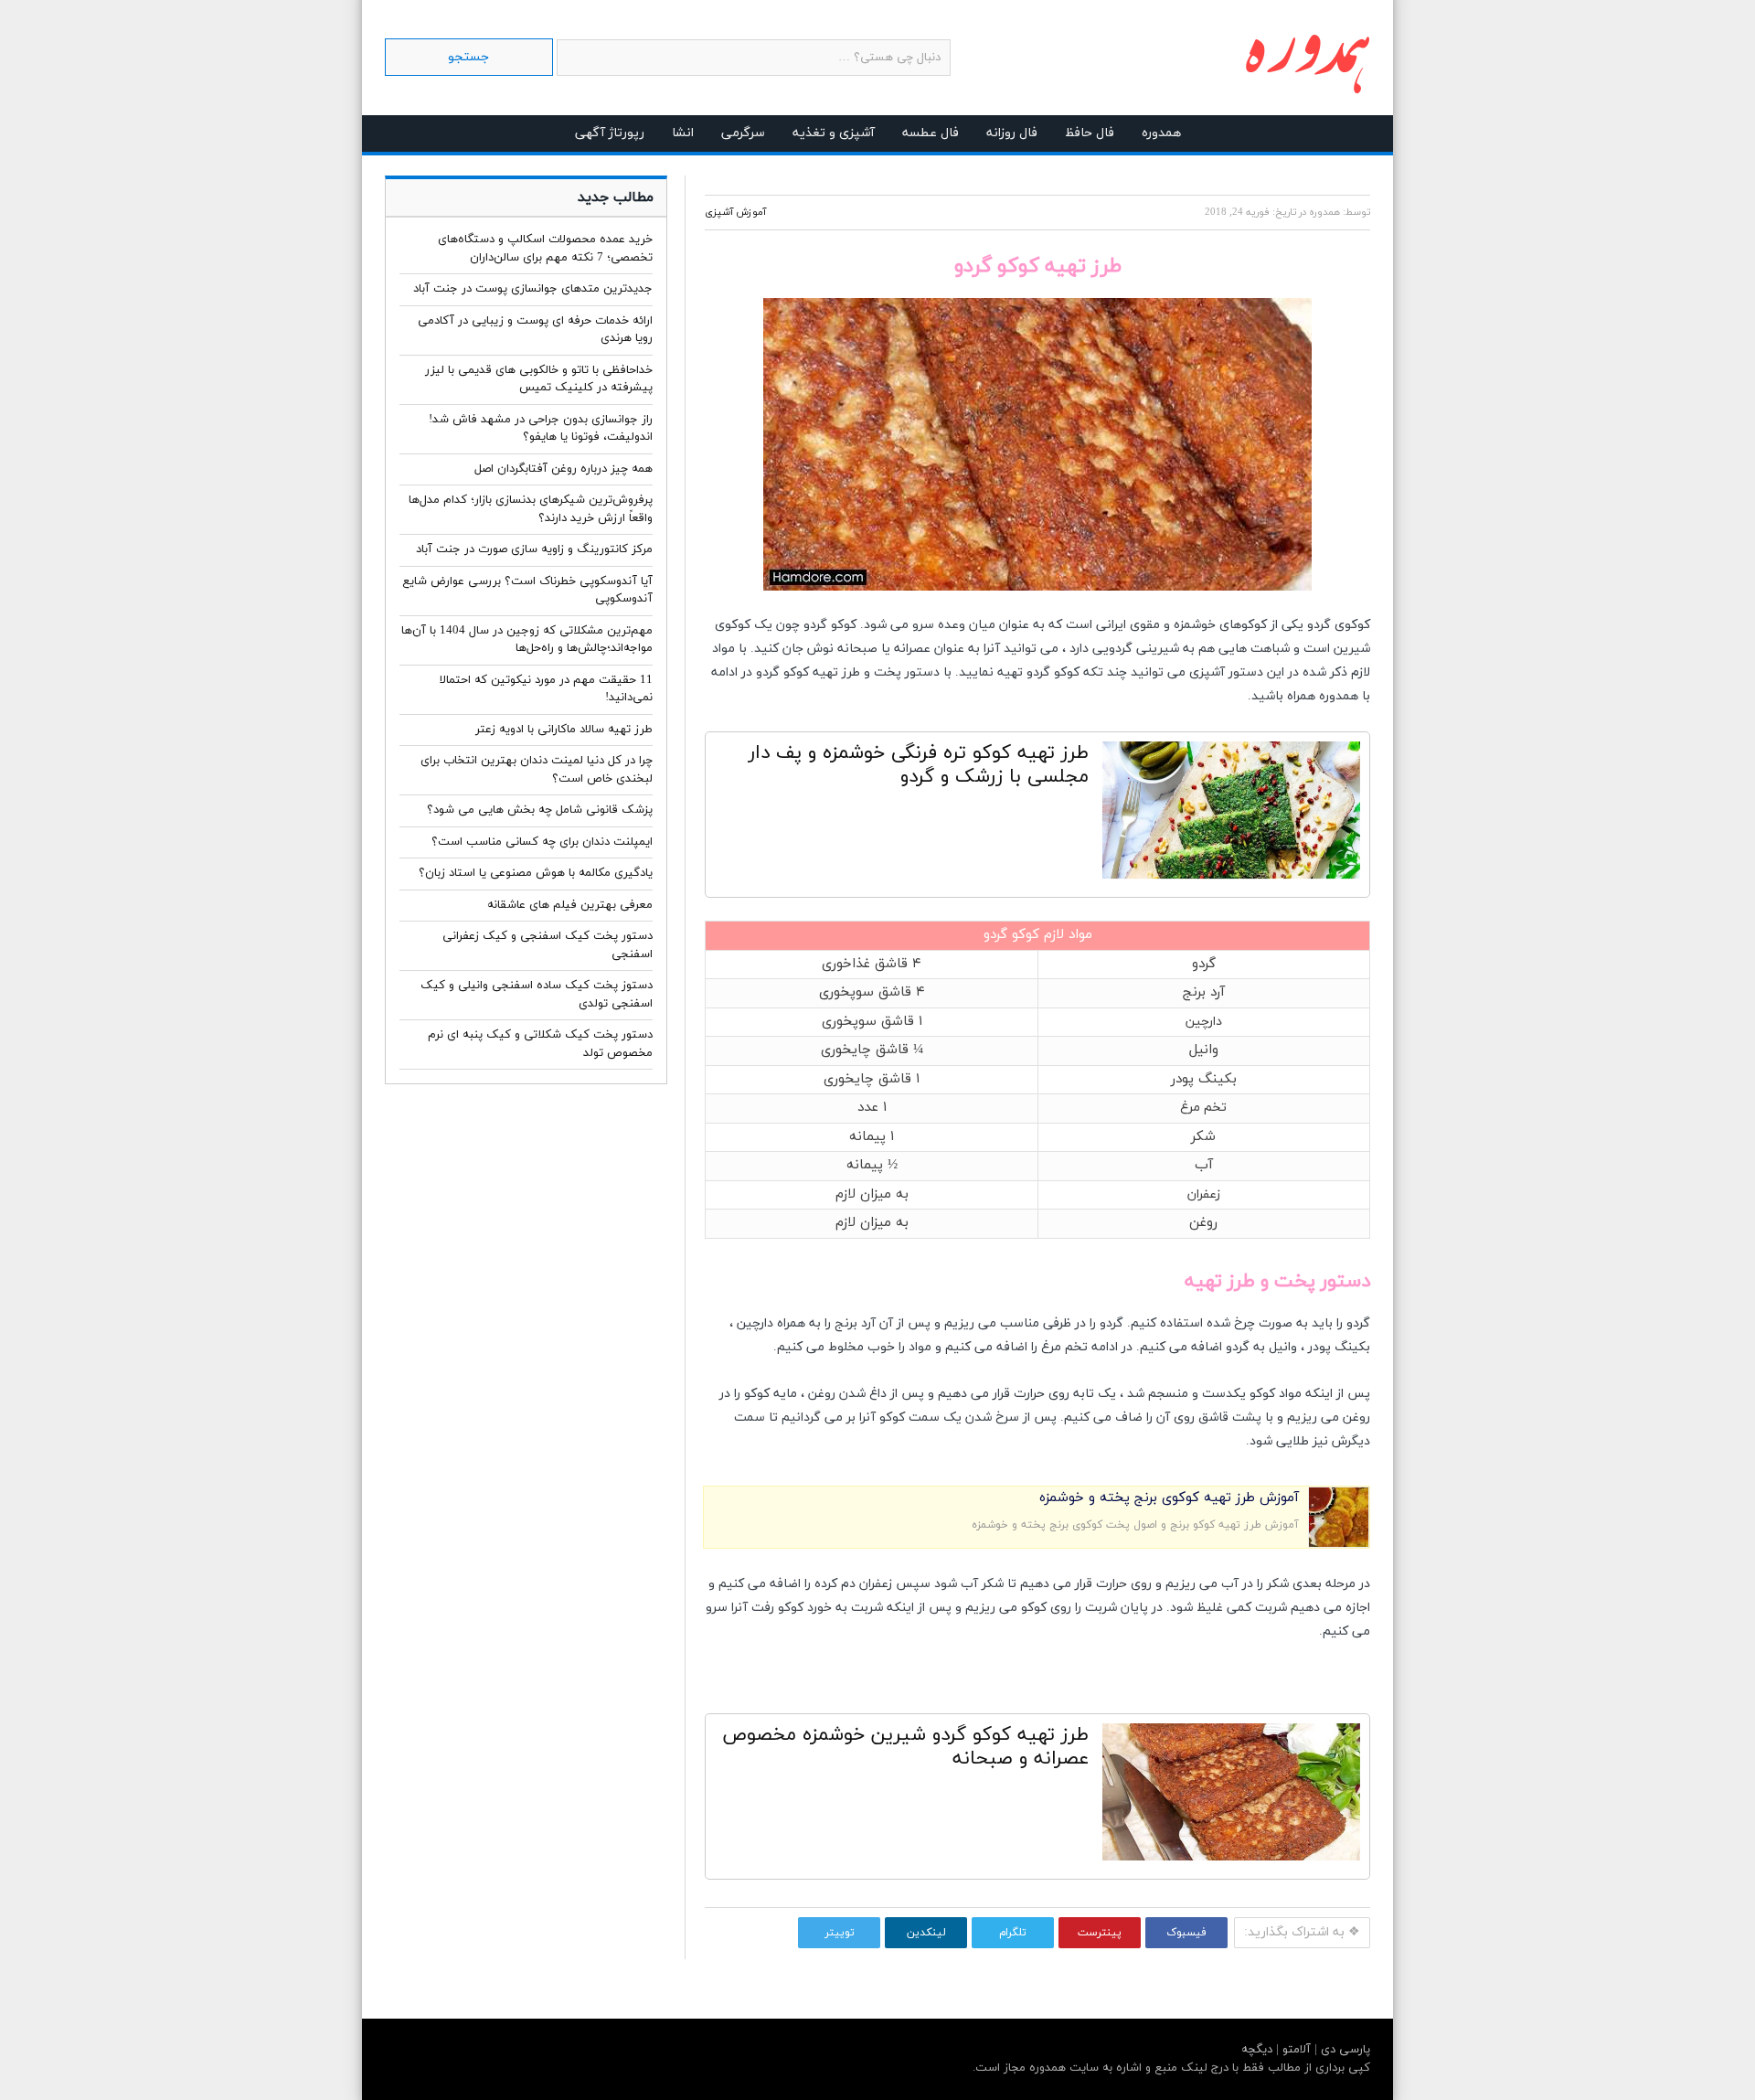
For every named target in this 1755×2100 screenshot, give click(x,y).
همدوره (1161, 133)
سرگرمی (743, 133)
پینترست (1100, 1933)
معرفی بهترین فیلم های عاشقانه (570, 905)
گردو (1038, 672)
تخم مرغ (1203, 1108)
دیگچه (1257, 2050)
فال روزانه (1012, 133)
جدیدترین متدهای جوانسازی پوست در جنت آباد (533, 289)
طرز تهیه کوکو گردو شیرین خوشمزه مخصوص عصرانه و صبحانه (905, 1747)
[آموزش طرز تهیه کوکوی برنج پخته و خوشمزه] (1339, 1544)
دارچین (1203, 1022)
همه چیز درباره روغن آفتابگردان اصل (564, 469)
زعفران (1203, 1194)
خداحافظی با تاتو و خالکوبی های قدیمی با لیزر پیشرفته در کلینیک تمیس (539, 379)
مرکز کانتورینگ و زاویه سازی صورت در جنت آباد (534, 549)
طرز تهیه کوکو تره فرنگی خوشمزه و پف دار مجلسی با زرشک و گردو (919, 765)
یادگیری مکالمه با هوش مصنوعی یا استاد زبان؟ (536, 873)
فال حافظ (1090, 133)
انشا (683, 133)
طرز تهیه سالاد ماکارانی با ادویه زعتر (564, 730)
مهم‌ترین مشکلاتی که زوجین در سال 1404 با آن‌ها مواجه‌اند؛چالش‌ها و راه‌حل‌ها (527, 640)
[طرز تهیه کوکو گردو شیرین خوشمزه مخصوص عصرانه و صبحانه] (1231, 1796)
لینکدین (926, 1933)
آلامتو (1295, 2050)
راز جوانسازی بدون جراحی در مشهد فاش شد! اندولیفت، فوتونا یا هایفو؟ (541, 429)
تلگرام (1013, 1933)
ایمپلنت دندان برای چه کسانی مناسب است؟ (542, 842)
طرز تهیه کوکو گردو (808, 672)
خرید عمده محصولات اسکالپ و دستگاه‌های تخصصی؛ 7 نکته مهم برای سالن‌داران (545, 249)
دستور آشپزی (1226, 672)
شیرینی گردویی (1136, 649)
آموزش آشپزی (735, 212)
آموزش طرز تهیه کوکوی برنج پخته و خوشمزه (1169, 1498)
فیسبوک (1186, 1933)
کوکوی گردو (1339, 625)
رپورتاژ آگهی (610, 133)
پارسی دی (1344, 2050)
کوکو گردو (830, 625)
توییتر (840, 1933)
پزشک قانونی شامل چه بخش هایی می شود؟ (540, 810)
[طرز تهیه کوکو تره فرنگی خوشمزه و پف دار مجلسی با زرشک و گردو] (1231, 815)
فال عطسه (931, 133)
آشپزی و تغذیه (834, 133)
